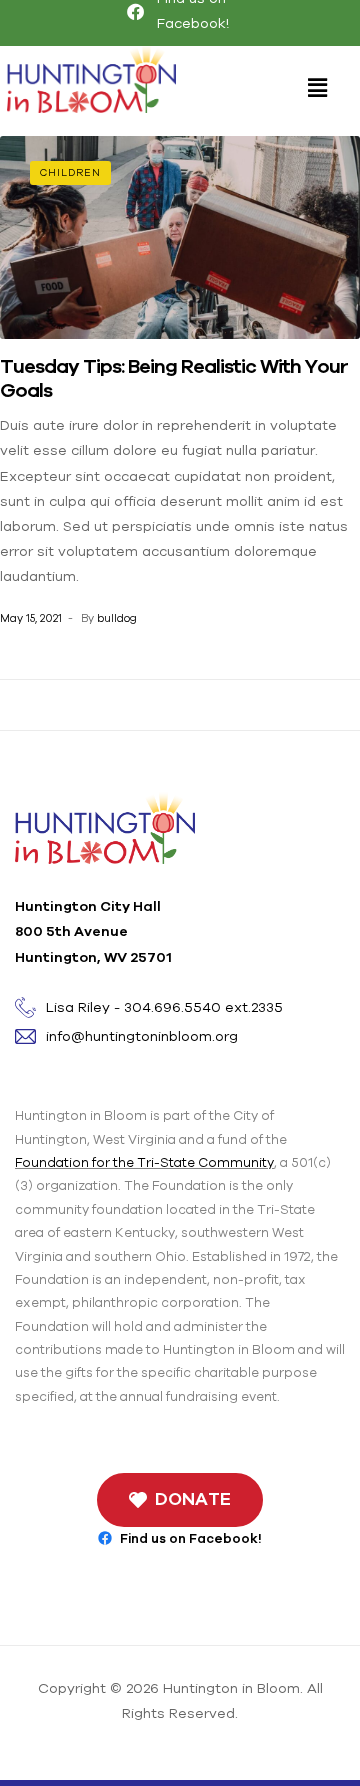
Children (70, 172)
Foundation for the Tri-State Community (144, 1162)
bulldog (117, 618)
